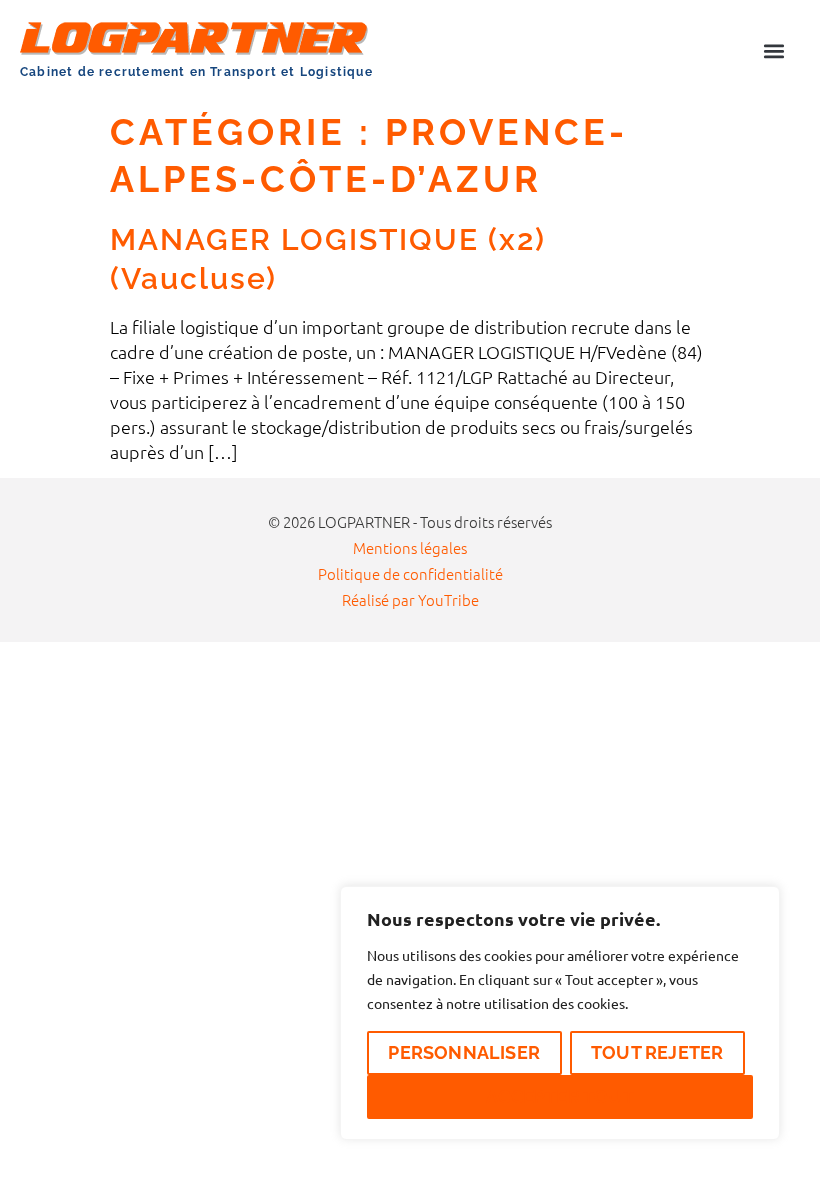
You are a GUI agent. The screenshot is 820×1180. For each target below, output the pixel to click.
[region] (560, 1013)
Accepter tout (560, 1096)
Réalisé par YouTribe (410, 599)
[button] (773, 50)
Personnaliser (464, 1052)
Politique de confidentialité (410, 573)
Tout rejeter (657, 1052)
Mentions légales (410, 547)
